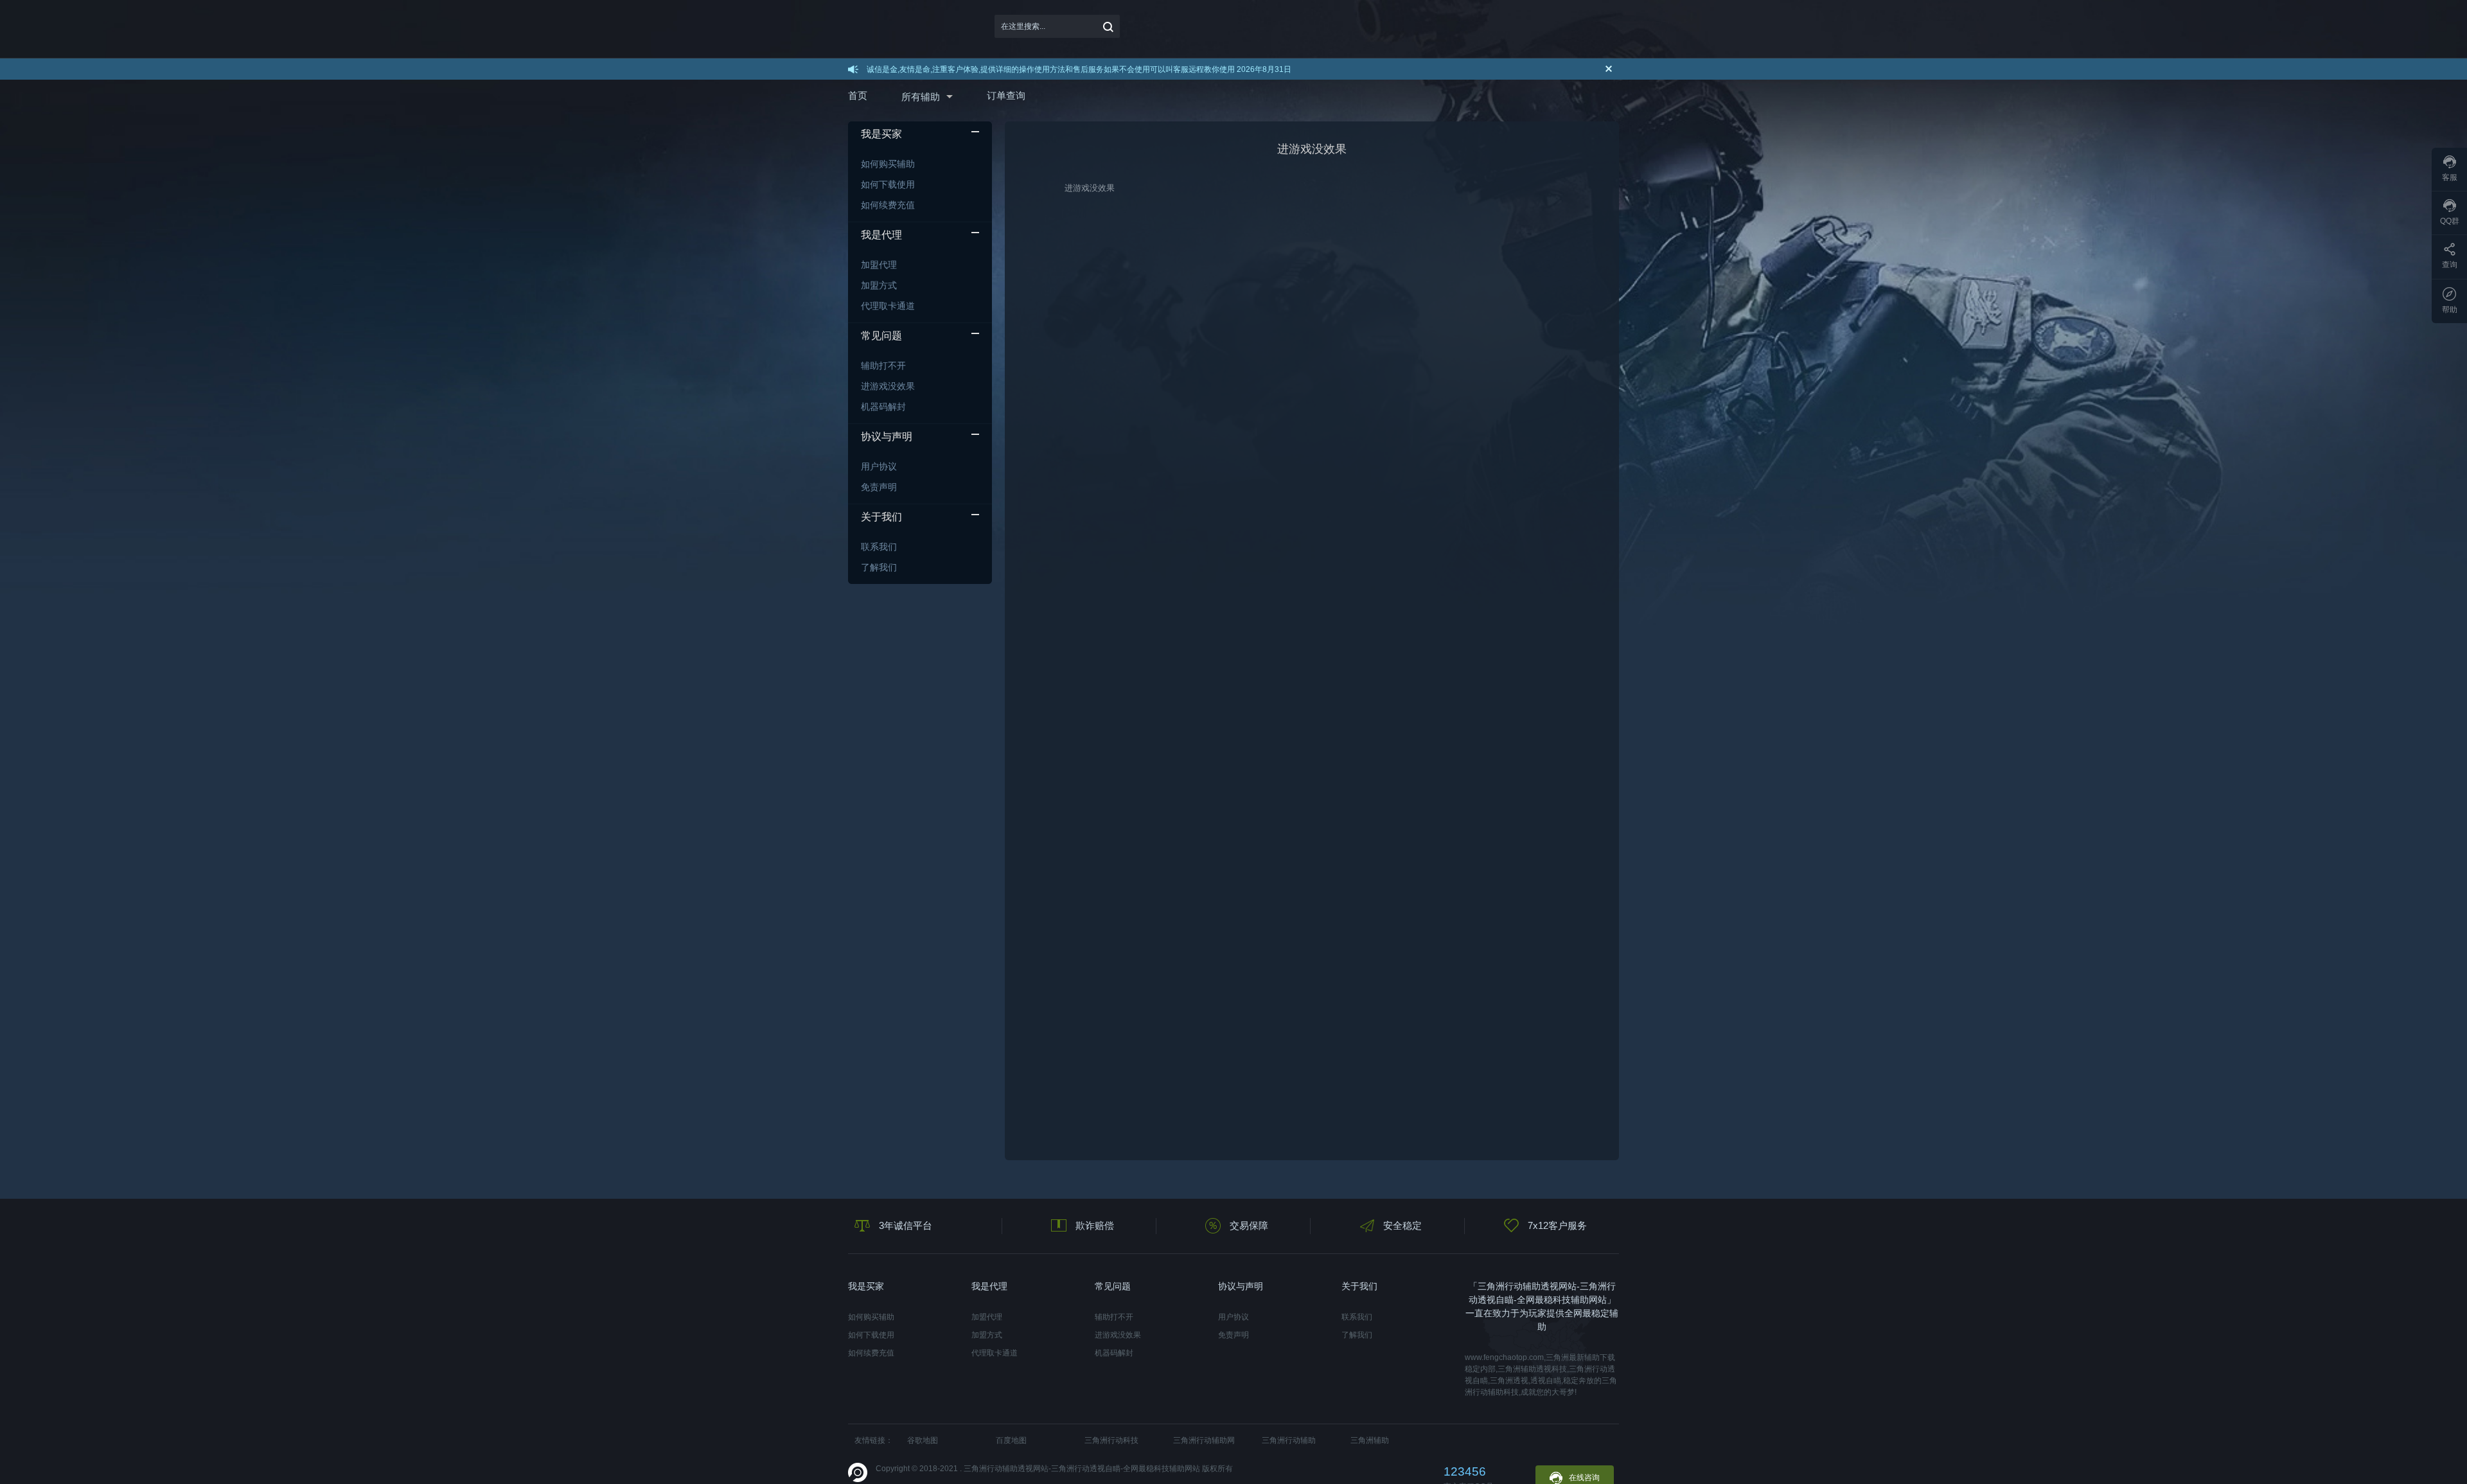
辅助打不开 (883, 366)
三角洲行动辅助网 (1204, 1440)
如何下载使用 (888, 184)
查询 (2450, 265)
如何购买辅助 (888, 164)
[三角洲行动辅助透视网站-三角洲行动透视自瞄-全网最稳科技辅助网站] (904, 26)
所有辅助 (921, 97)
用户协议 (879, 466)
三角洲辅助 (1370, 1440)
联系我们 (879, 547)
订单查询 (1006, 95)
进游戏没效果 (888, 386)
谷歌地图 (923, 1440)
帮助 (2450, 310)
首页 (858, 95)
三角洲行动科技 (1111, 1440)
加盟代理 (879, 265)
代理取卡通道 (888, 306)
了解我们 (879, 567)
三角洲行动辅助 (1289, 1440)
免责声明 (879, 487)
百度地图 (1011, 1440)
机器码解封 (883, 407)
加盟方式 (879, 285)
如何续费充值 (888, 205)
